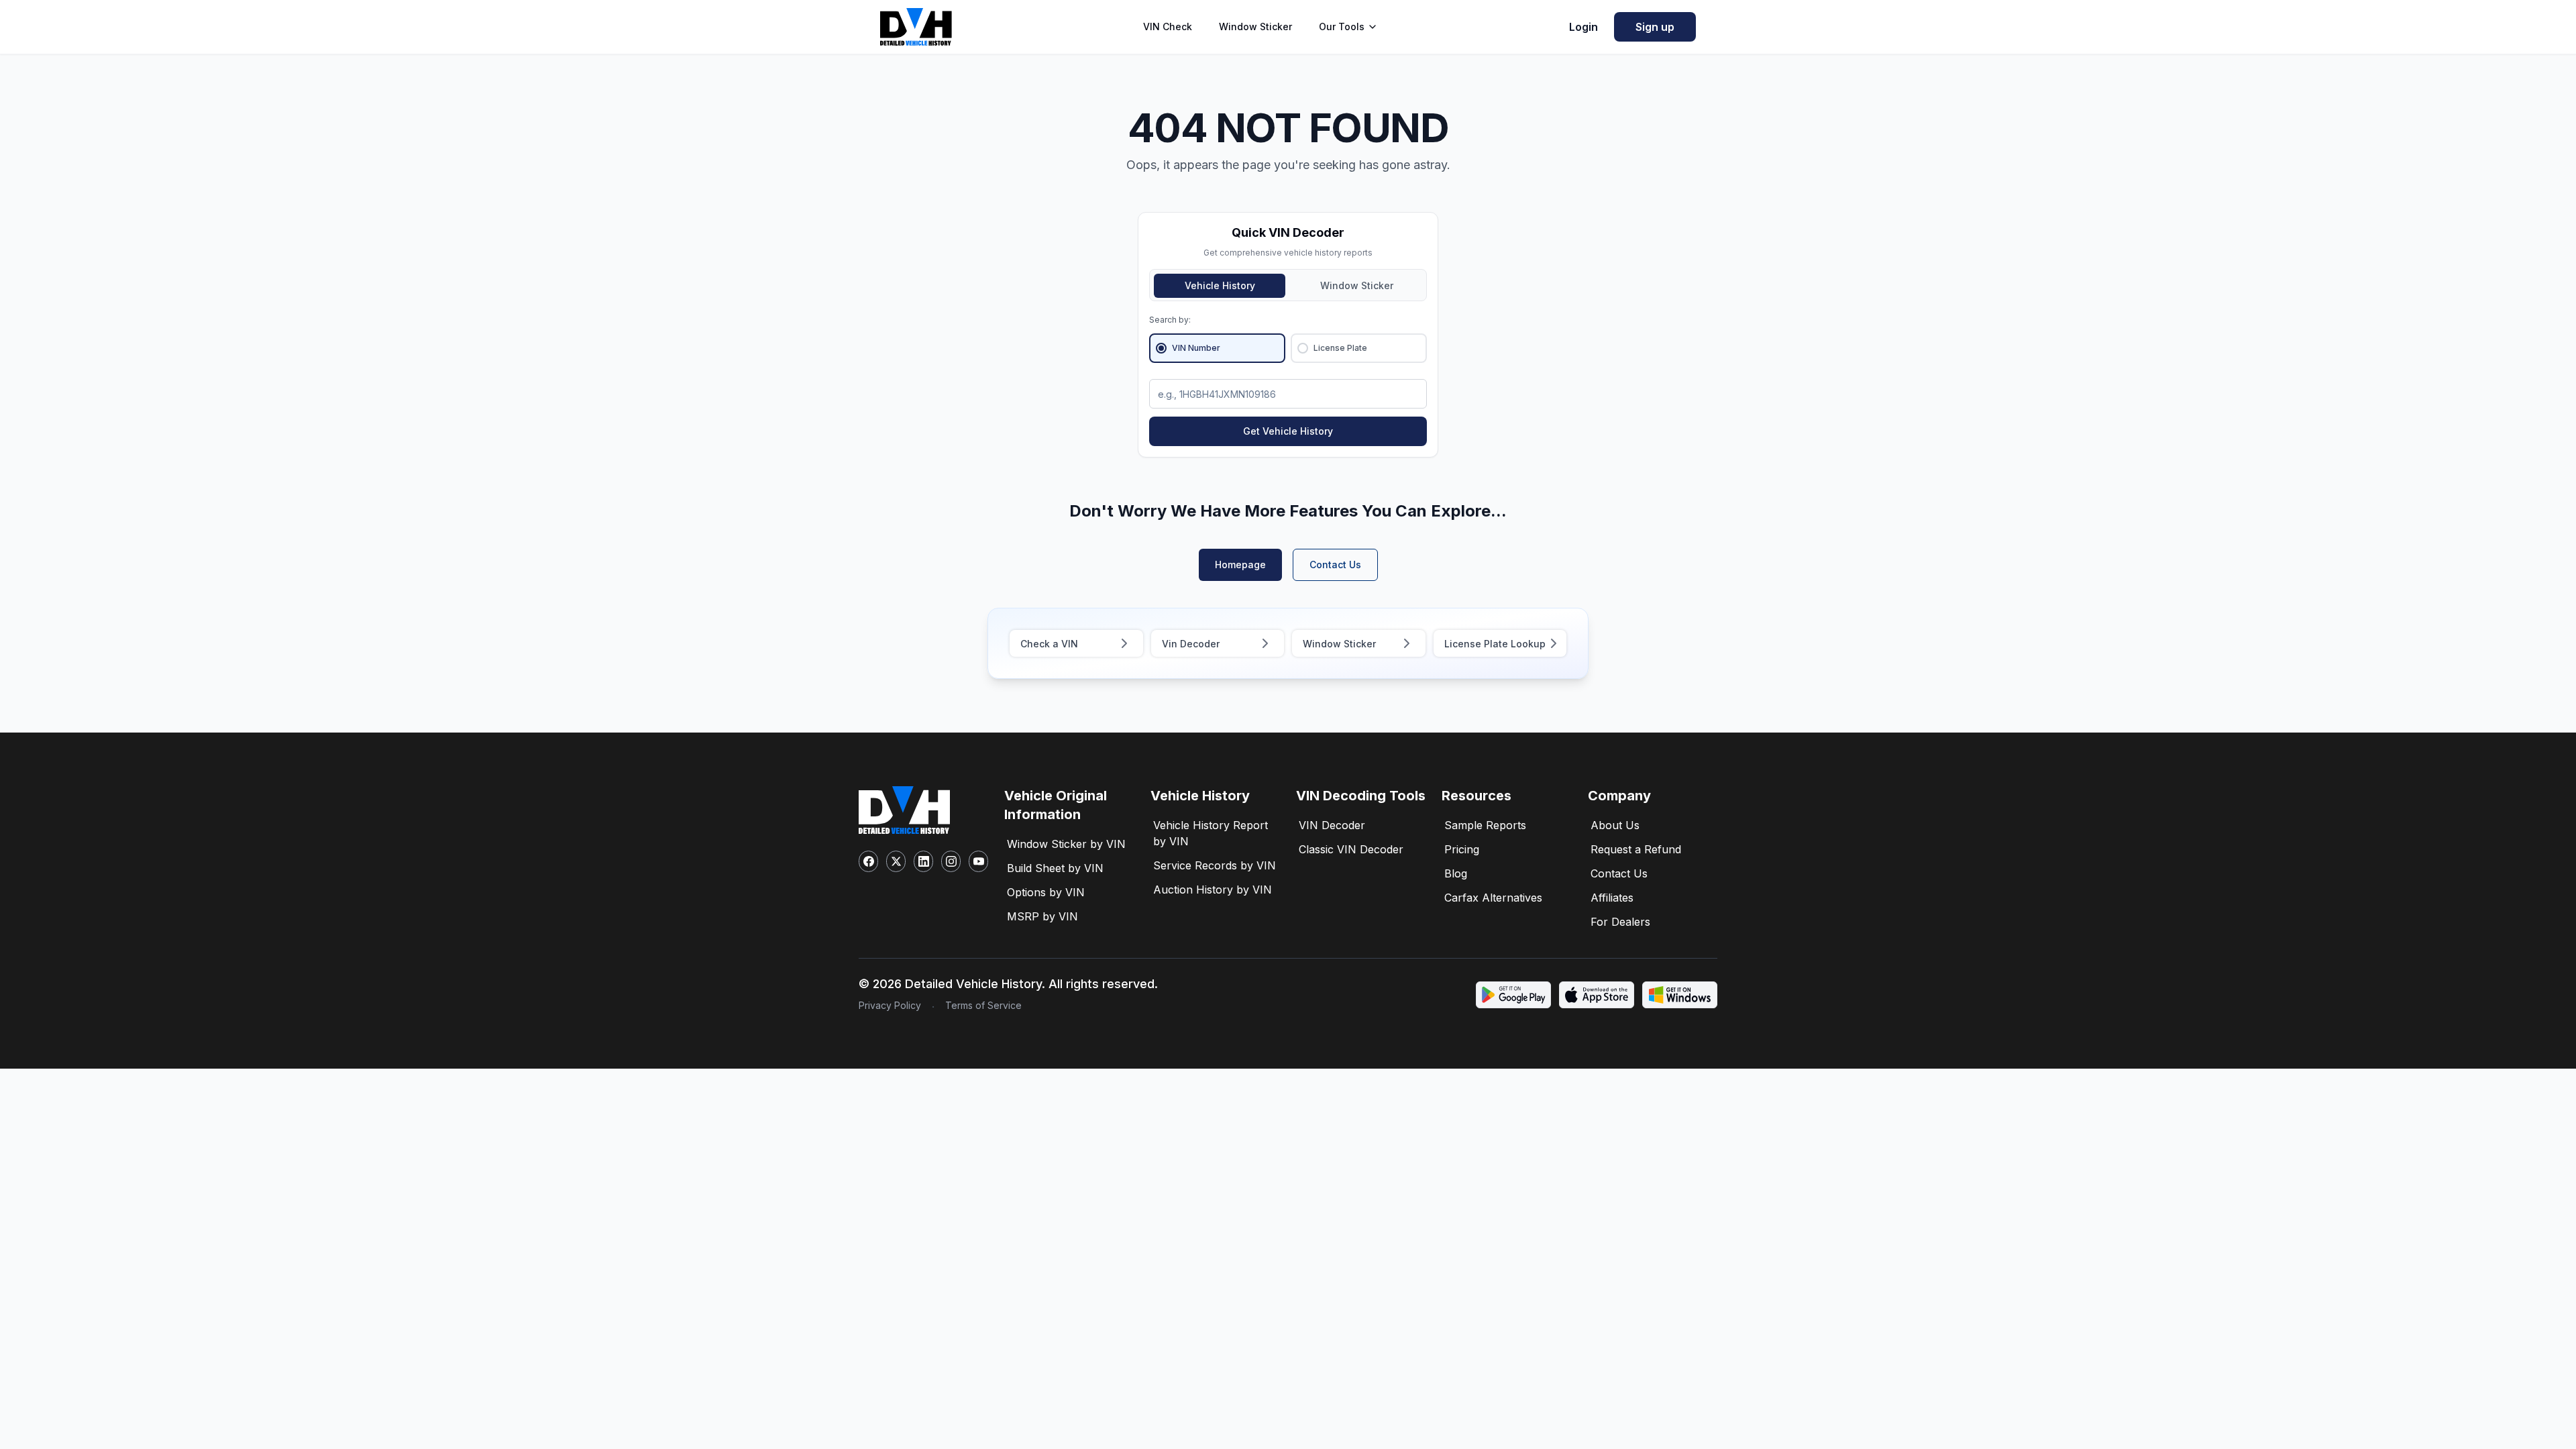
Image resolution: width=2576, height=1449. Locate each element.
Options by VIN (1046, 892)
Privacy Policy (890, 1005)
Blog (1456, 873)
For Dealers (1620, 922)
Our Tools (1342, 26)
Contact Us (1335, 565)
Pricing (1462, 849)
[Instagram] (951, 861)
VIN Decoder (1332, 825)
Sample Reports (1485, 825)
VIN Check (1168, 26)
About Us (1615, 825)
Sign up (1655, 27)
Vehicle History (1220, 285)
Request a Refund (1636, 849)
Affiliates (1612, 898)
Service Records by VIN (1215, 865)
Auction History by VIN (1213, 890)
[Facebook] (868, 861)
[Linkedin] (923, 861)
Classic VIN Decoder (1351, 849)
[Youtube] (978, 861)
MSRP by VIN (1042, 916)
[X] (896, 861)
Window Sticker (1255, 26)
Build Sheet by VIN (1055, 868)
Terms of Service (983, 1005)
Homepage (1240, 565)
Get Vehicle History (1288, 431)
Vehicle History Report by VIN (1211, 833)
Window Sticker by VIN (1066, 844)
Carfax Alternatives (1493, 898)
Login (1584, 27)
